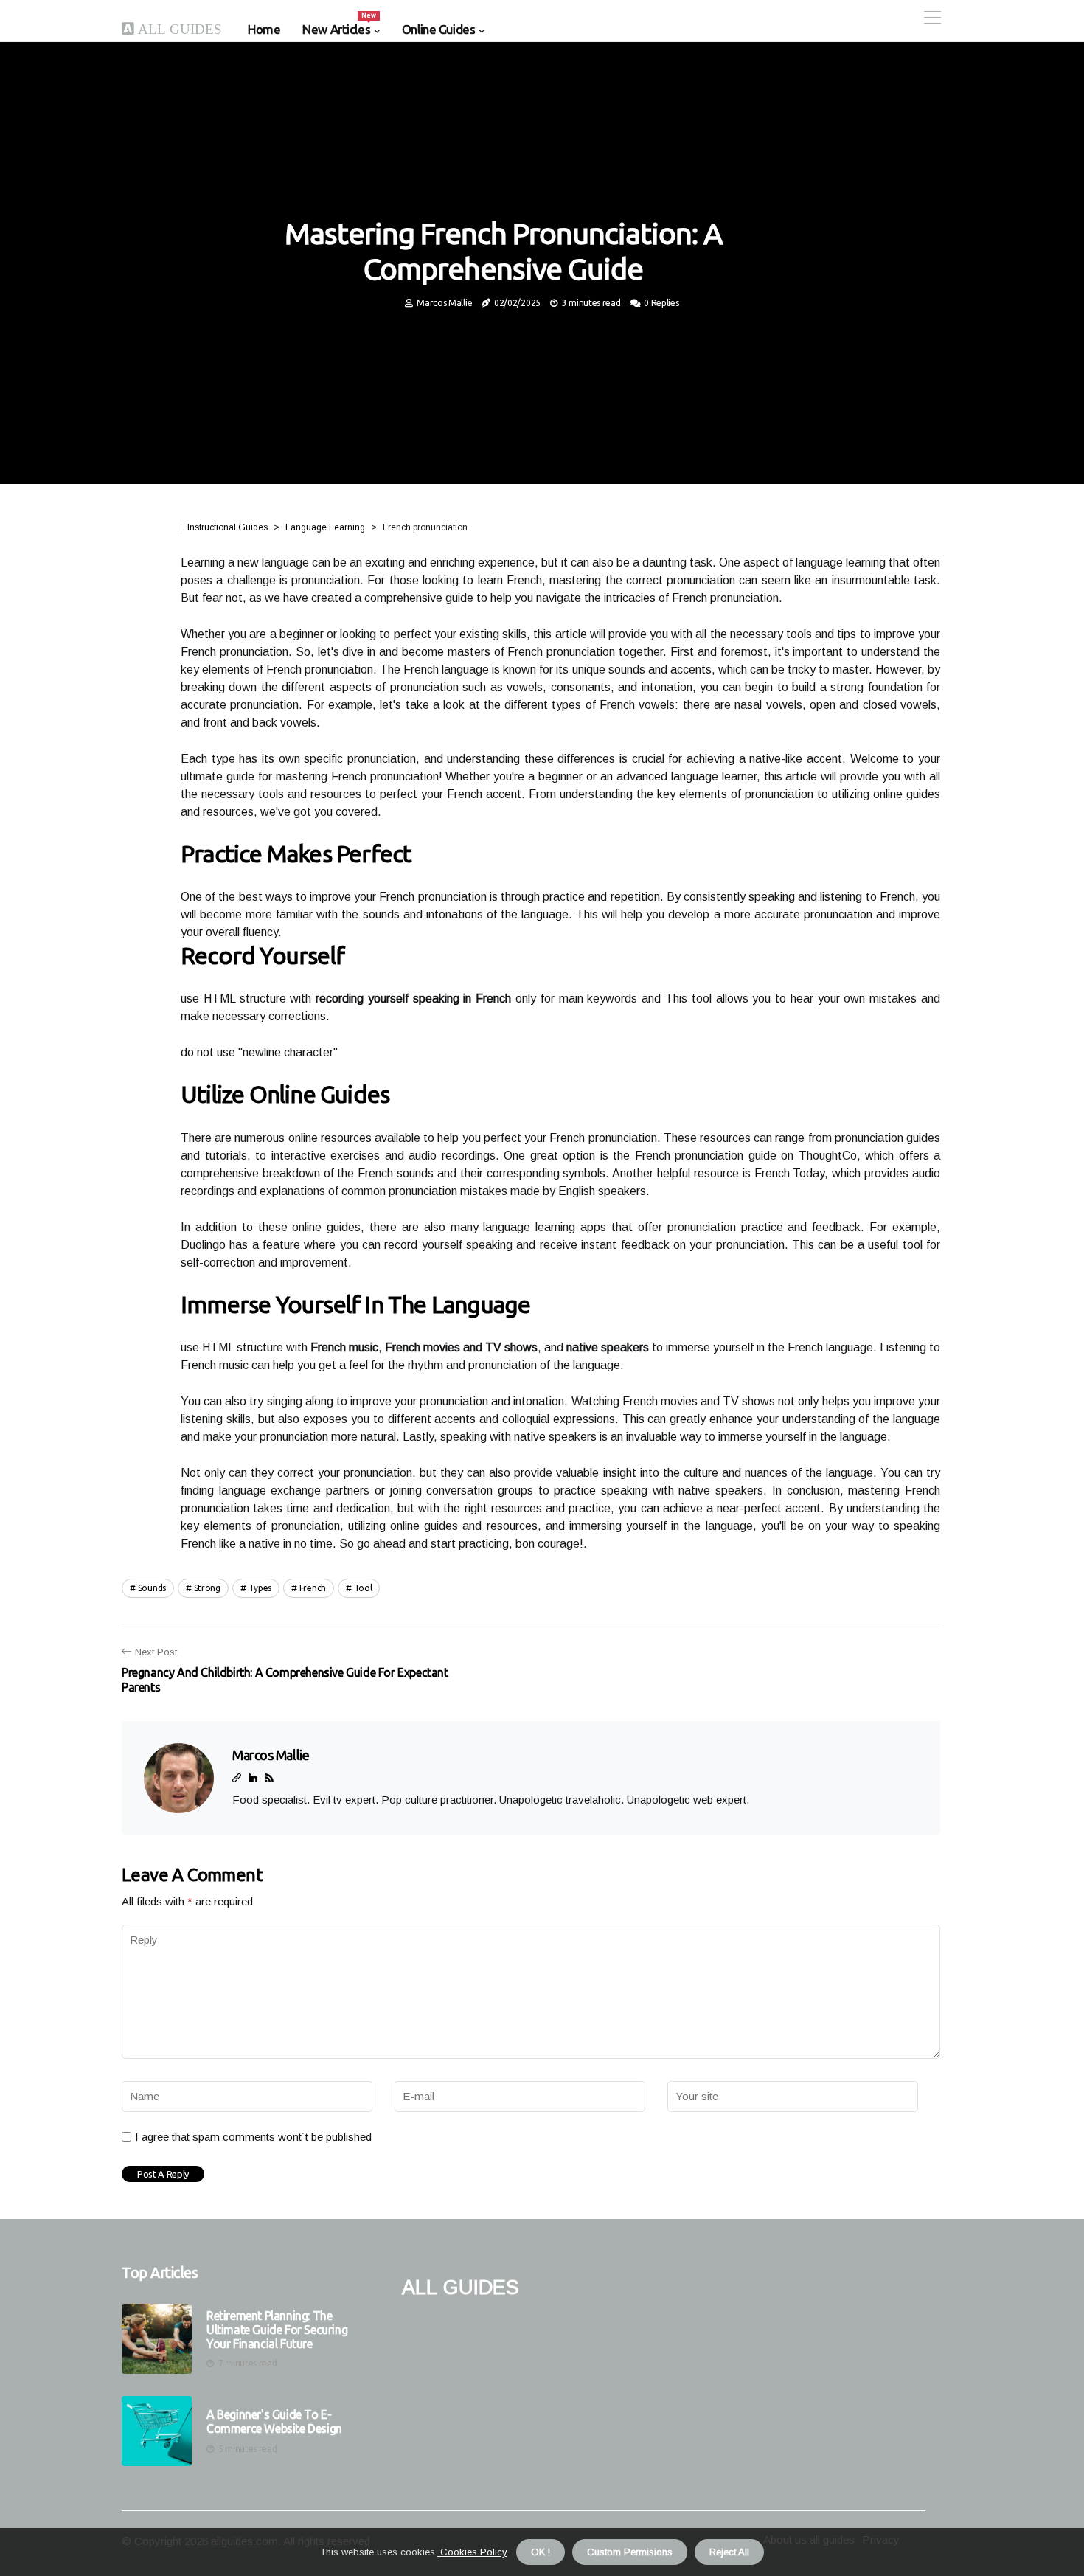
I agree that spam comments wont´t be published (253, 2137)
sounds (152, 1588)
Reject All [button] (729, 2552)
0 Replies (661, 303)
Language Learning (325, 527)
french (313, 1588)
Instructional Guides (227, 527)
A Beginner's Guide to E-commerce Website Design (274, 2421)
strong (207, 1588)
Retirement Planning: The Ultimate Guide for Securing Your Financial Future (277, 2330)
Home (264, 29)
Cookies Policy (472, 2552)
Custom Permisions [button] (630, 2552)
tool (363, 1588)
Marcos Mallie (444, 303)
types (260, 1588)
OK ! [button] (541, 2552)
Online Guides (438, 29)
